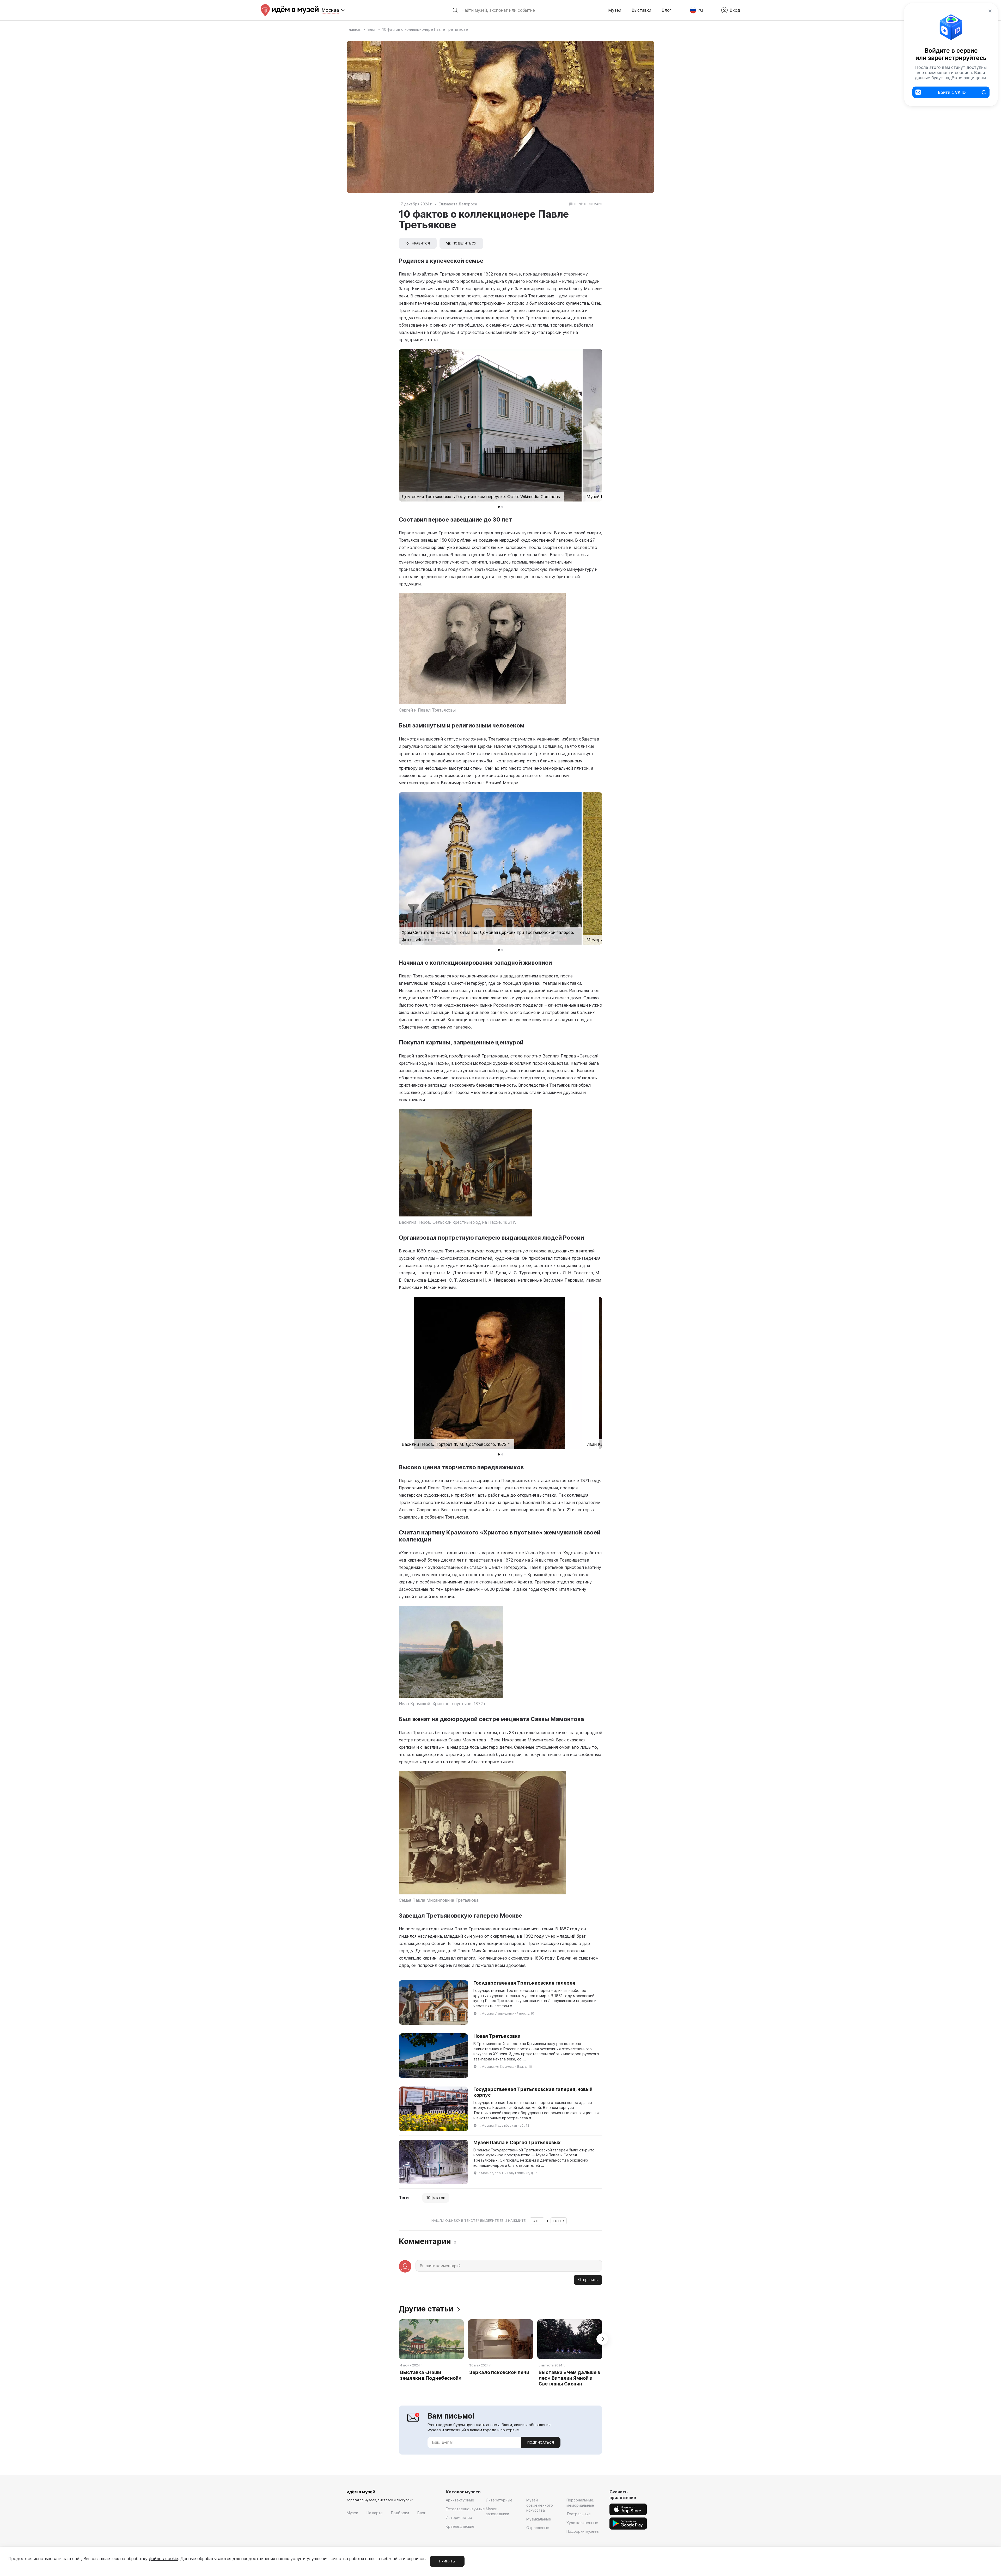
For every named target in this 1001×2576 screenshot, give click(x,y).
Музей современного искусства (540, 2505)
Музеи (615, 10)
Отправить (588, 2280)
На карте (375, 2513)
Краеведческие (460, 2526)
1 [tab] (499, 507)
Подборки (400, 2513)
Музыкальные (539, 2519)
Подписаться (541, 2442)
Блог (667, 10)
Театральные (579, 2514)
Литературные (499, 2500)
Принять (447, 2561)
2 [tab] (502, 507)
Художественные (582, 2523)
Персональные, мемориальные (580, 2503)
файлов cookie (163, 2559)
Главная (354, 29)
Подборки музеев (583, 2531)
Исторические (459, 2517)
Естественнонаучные (465, 2509)
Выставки (641, 10)
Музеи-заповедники (498, 2511)
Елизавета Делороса (458, 204)
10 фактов (436, 2198)
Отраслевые (538, 2528)
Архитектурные (460, 2500)
